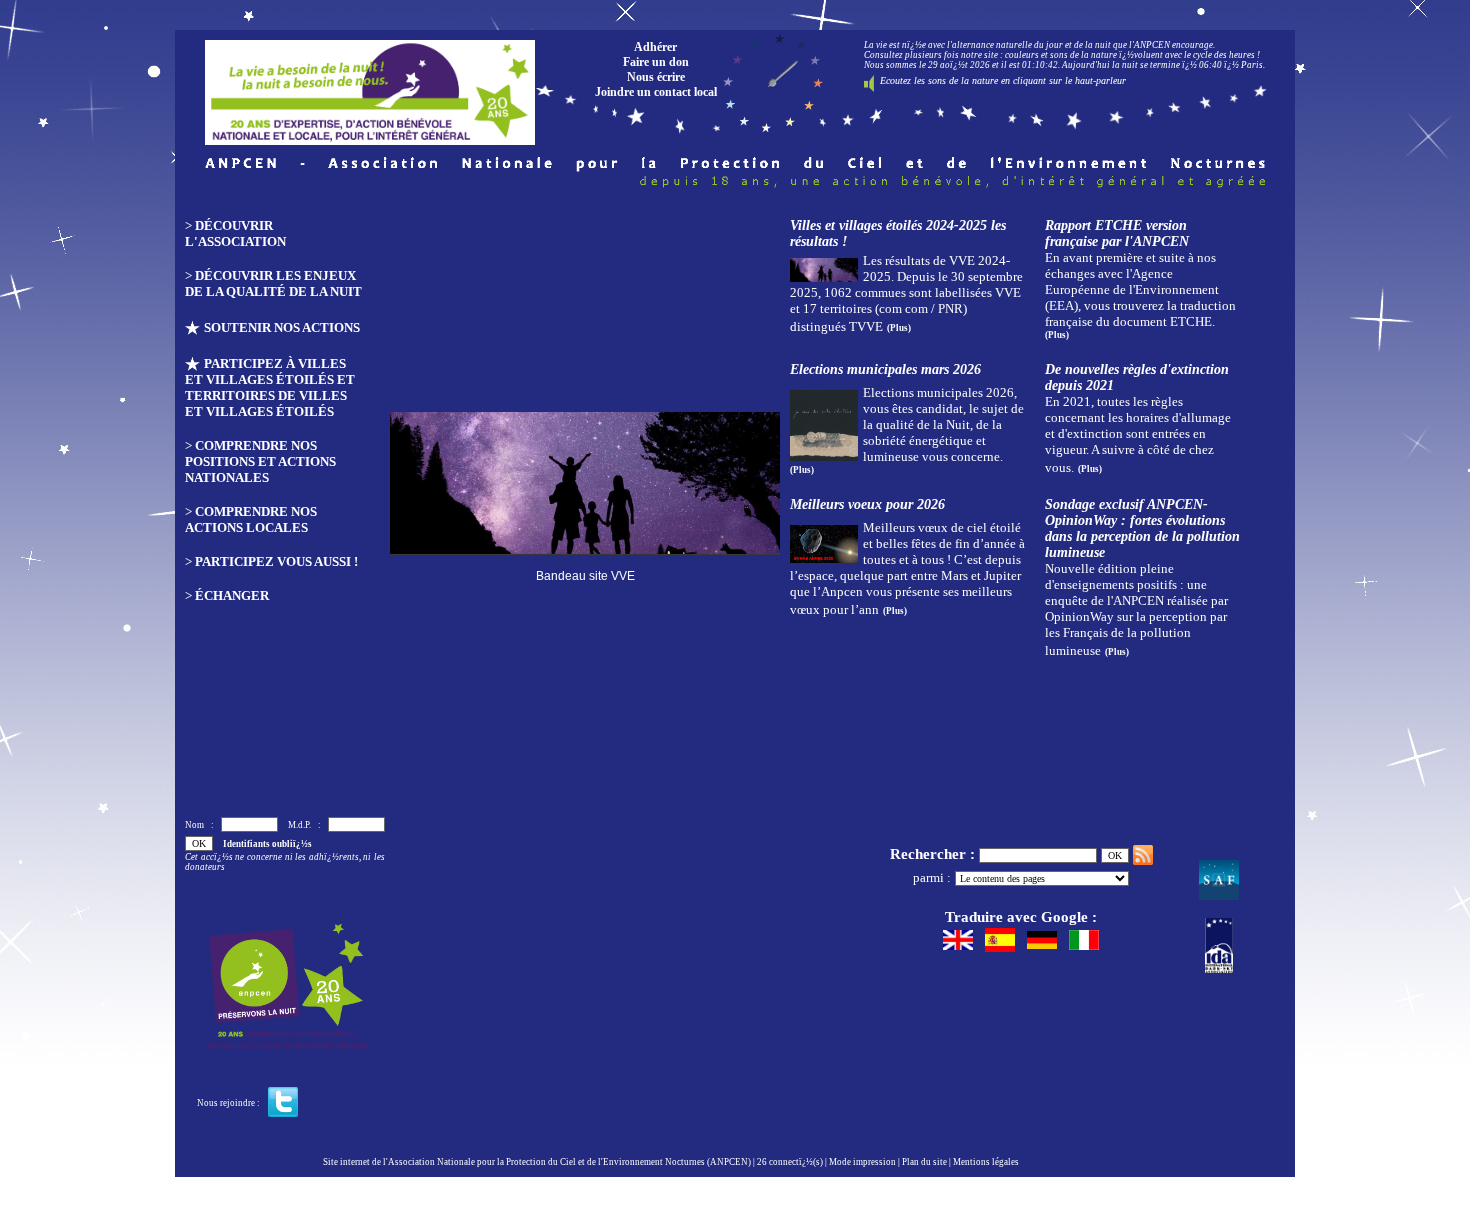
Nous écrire (656, 77)
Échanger (232, 595)
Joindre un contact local (656, 92)
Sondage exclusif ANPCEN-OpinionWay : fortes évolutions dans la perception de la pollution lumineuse (1142, 528)
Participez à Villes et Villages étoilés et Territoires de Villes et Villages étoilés (270, 387)
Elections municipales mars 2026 (885, 369)
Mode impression (862, 1162)
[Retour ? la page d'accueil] (370, 87)
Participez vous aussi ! (276, 561)
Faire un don (656, 62)
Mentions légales (986, 1162)
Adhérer (655, 47)
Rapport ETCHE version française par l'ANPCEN (1117, 233)
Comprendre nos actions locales (251, 519)
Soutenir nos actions (282, 327)
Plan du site (924, 1162)
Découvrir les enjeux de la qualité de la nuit (273, 283)
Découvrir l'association (235, 233)
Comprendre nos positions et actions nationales (260, 461)
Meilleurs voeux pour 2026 (867, 504)
